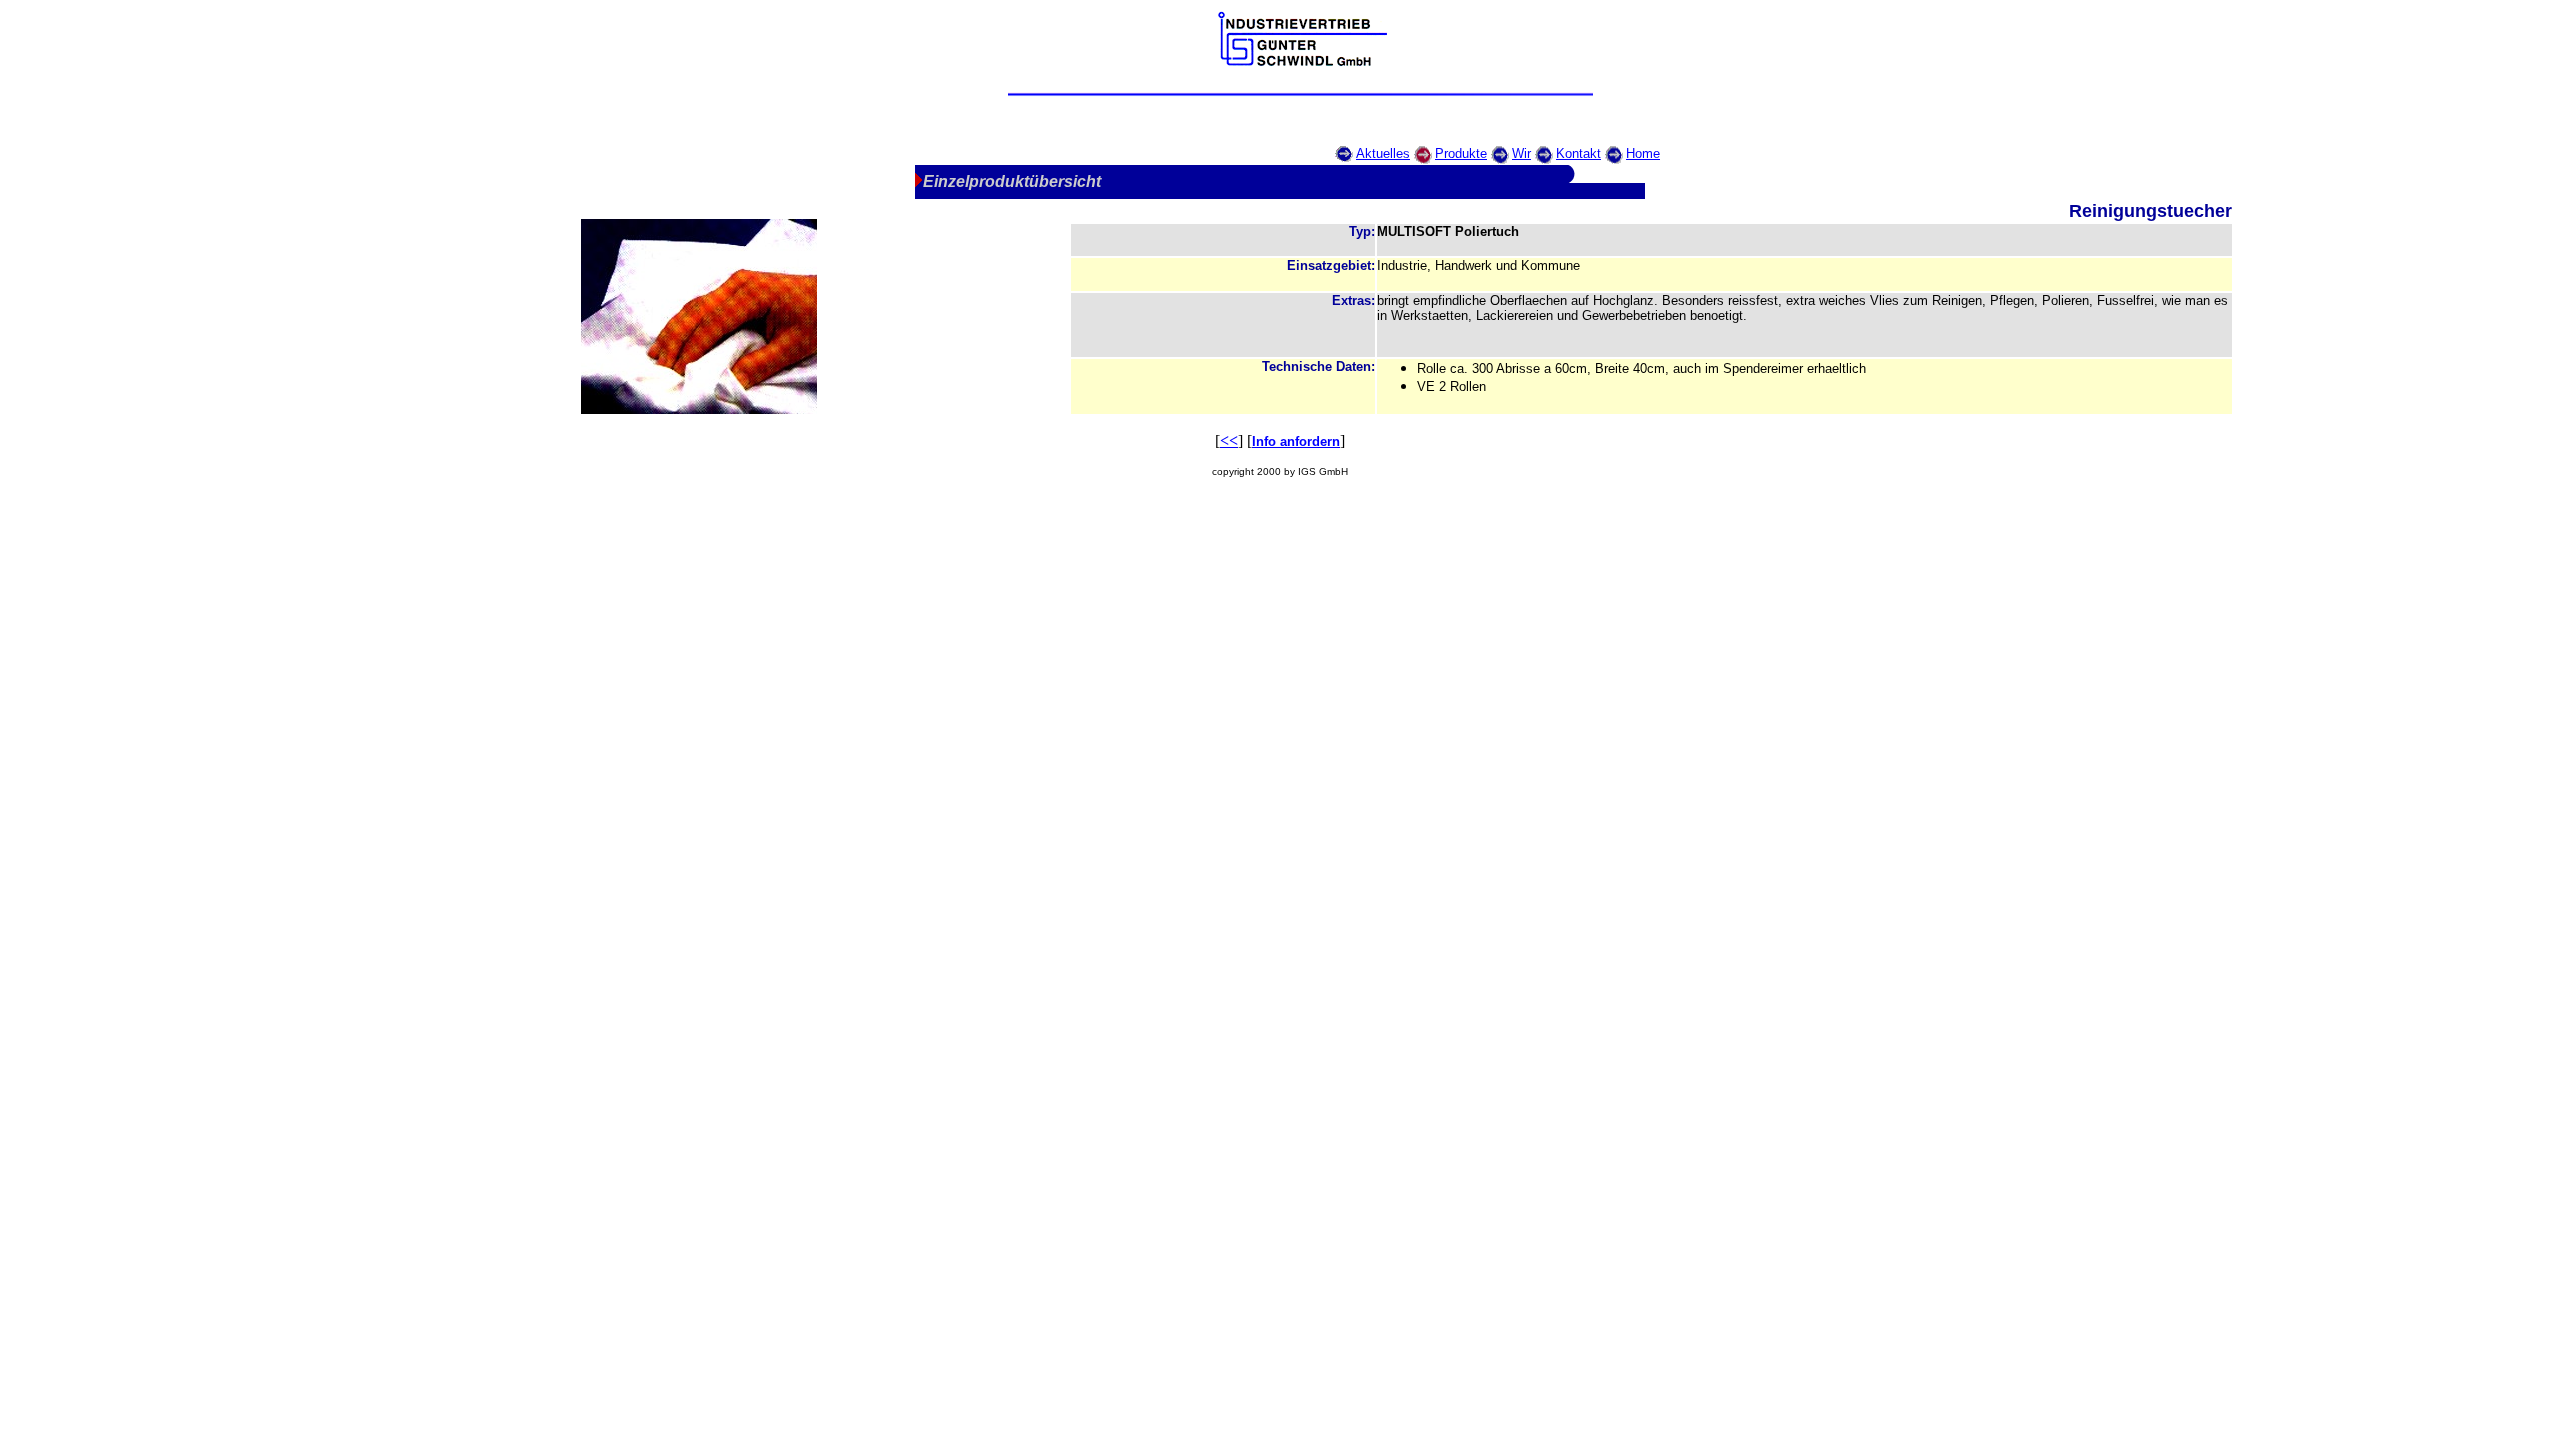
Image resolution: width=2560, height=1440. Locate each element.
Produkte (1461, 153)
